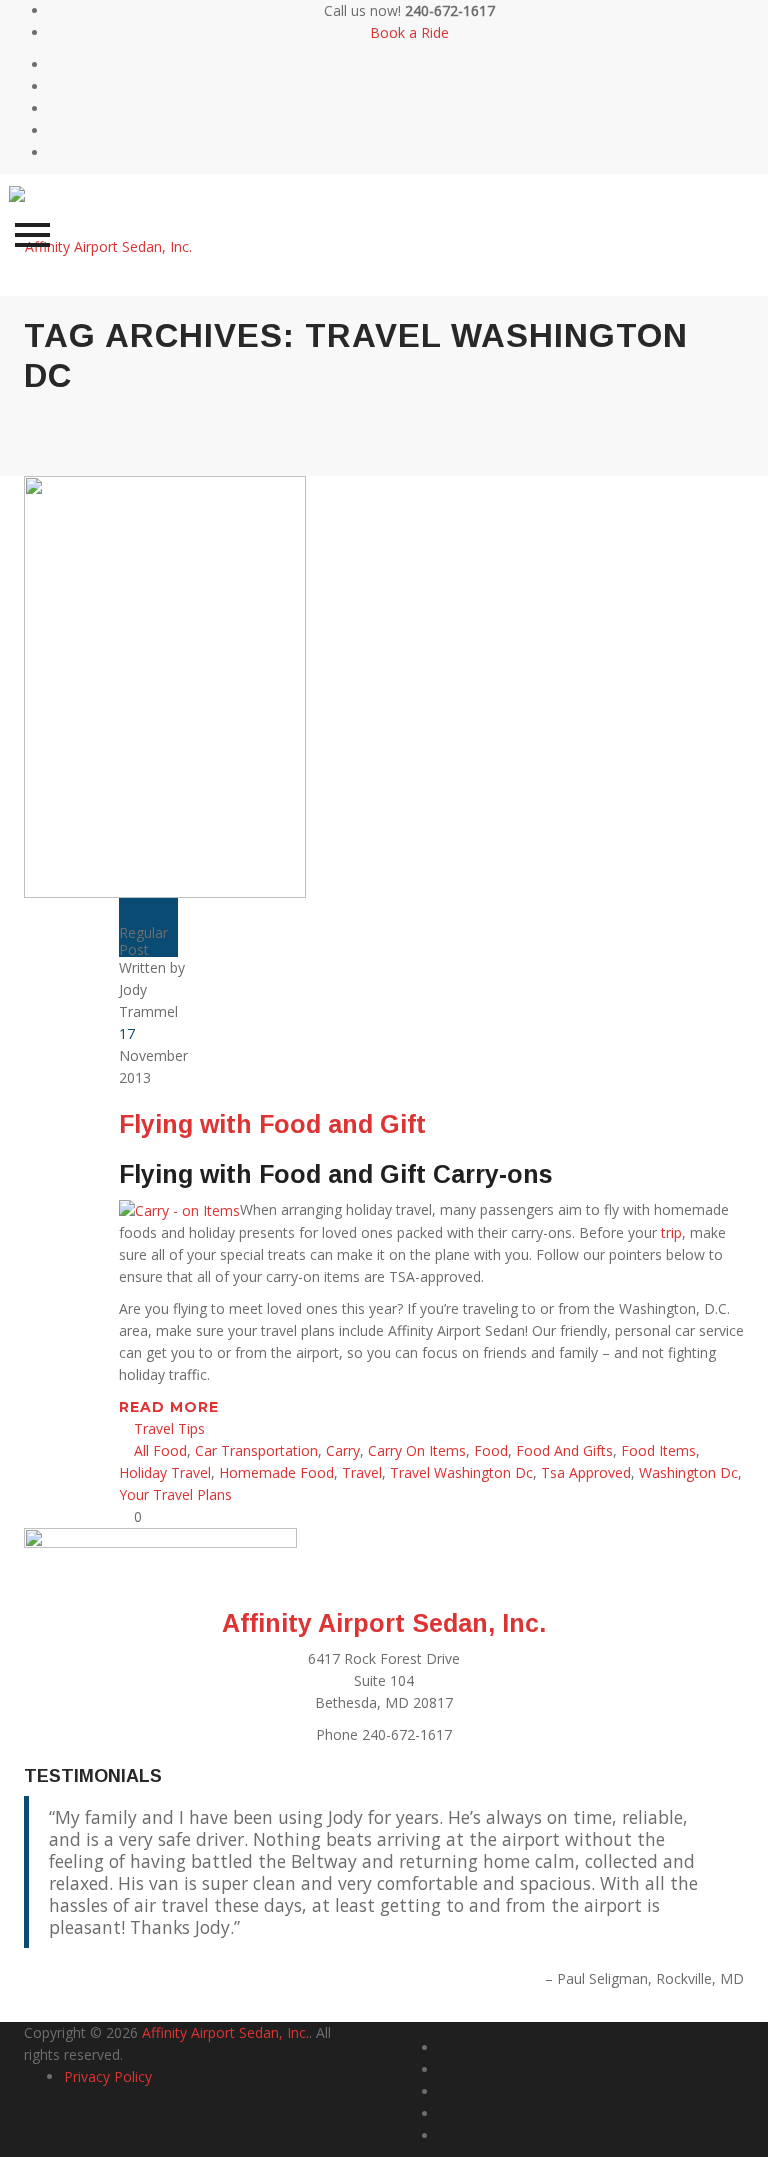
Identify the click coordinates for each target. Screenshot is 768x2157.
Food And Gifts (564, 1450)
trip (669, 1232)
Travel (362, 1472)
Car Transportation (256, 1450)
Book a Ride (409, 32)
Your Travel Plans (175, 1494)
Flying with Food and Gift (272, 1124)
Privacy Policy (108, 2076)
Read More (171, 1407)
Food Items (658, 1450)
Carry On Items (417, 1450)
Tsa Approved (586, 1472)
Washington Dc (688, 1472)
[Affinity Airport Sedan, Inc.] (100, 234)
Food (491, 1450)
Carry (343, 1450)
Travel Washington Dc (461, 1472)
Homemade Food (276, 1472)
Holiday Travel (165, 1472)
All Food (160, 1450)
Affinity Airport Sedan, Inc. (384, 1623)
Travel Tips (169, 1428)
